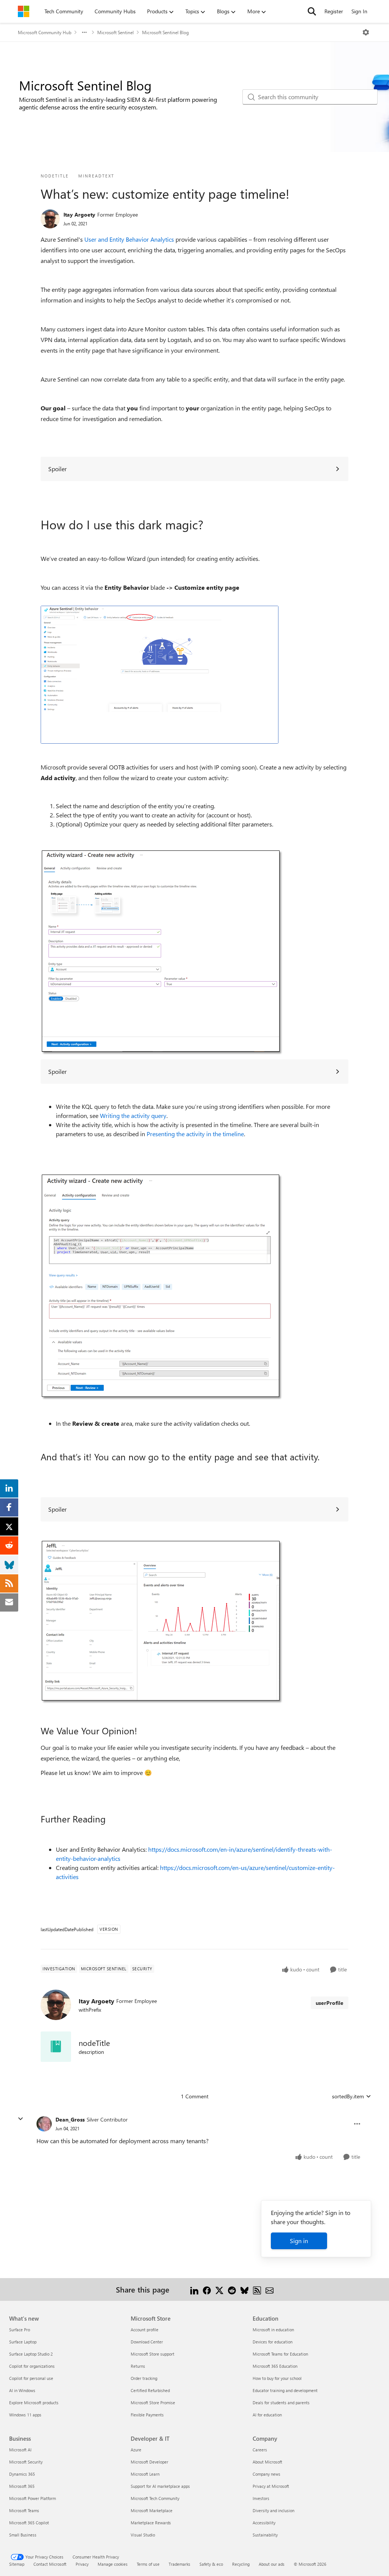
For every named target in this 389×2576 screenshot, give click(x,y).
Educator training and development (285, 2390)
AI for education (267, 2415)
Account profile (145, 2330)
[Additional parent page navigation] (84, 32)
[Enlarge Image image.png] (160, 675)
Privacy (82, 2564)
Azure (136, 2450)
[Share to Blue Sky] (244, 2289)
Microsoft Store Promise (153, 2403)
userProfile (330, 2003)
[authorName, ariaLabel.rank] (50, 219)
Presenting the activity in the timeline (195, 1134)
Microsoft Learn (145, 2474)
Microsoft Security (26, 2462)
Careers (260, 2450)
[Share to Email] (270, 2289)
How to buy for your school (277, 2378)
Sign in (299, 2241)
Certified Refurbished (150, 2390)
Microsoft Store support (153, 2354)
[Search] (312, 11)
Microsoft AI (20, 2450)
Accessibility (264, 2523)
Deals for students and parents (281, 2403)
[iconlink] (56, 2047)
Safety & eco (211, 2564)
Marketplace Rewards (151, 2523)
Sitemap (17, 2564)
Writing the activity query (133, 1115)
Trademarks (179, 2564)
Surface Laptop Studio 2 (31, 2354)
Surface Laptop (23, 2342)
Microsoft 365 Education (275, 2366)
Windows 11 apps (25, 2415)
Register (334, 11)
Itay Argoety (79, 215)
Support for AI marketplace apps (160, 2486)
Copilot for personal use (31, 2378)
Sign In (359, 11)
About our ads (272, 2564)
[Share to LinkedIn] (194, 2289)
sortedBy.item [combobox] (348, 2096)
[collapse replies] (21, 2119)
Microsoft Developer (149, 2462)
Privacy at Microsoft (271, 2486)
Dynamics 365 (22, 2474)
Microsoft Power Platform (32, 2498)
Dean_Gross (70, 2119)
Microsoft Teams (24, 2510)
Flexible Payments (147, 2415)
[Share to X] (219, 2289)
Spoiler (58, 469)
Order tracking (144, 2378)
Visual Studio (143, 2535)
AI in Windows (22, 2390)
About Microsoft (267, 2462)
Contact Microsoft (50, 2564)
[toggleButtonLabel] (366, 32)
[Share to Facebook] (207, 2289)
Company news (266, 2474)
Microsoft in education (273, 2330)
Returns (138, 2366)
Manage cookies (113, 2564)
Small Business (23, 2535)
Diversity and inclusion (274, 2510)
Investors (261, 2498)
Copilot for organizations (32, 2366)
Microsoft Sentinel (115, 32)
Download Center (147, 2342)
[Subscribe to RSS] (257, 2289)
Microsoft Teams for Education (280, 2354)
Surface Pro (20, 2330)
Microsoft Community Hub (45, 32)
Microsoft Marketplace (152, 2510)
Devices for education (273, 2342)
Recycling (241, 2564)
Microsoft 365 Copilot (29, 2523)
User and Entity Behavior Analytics (129, 239)
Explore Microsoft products (34, 2403)
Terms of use (148, 2564)
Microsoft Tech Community (155, 2498)
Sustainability (265, 2535)
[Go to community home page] (24, 11)
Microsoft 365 (22, 2486)
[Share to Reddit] (232, 2289)
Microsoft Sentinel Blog (165, 32)
